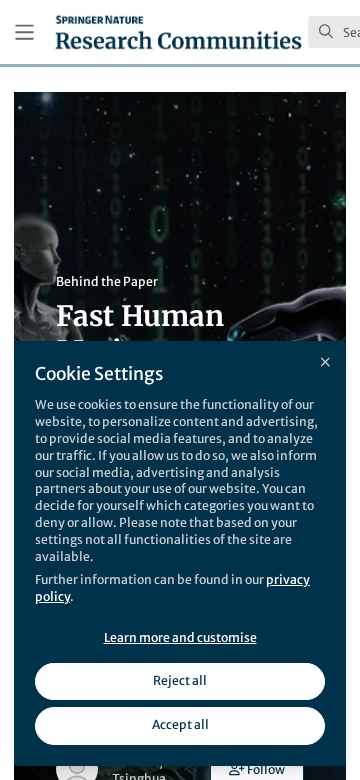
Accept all (180, 724)
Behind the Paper (107, 281)
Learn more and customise (180, 637)
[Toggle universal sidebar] (24, 32)
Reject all (180, 680)
